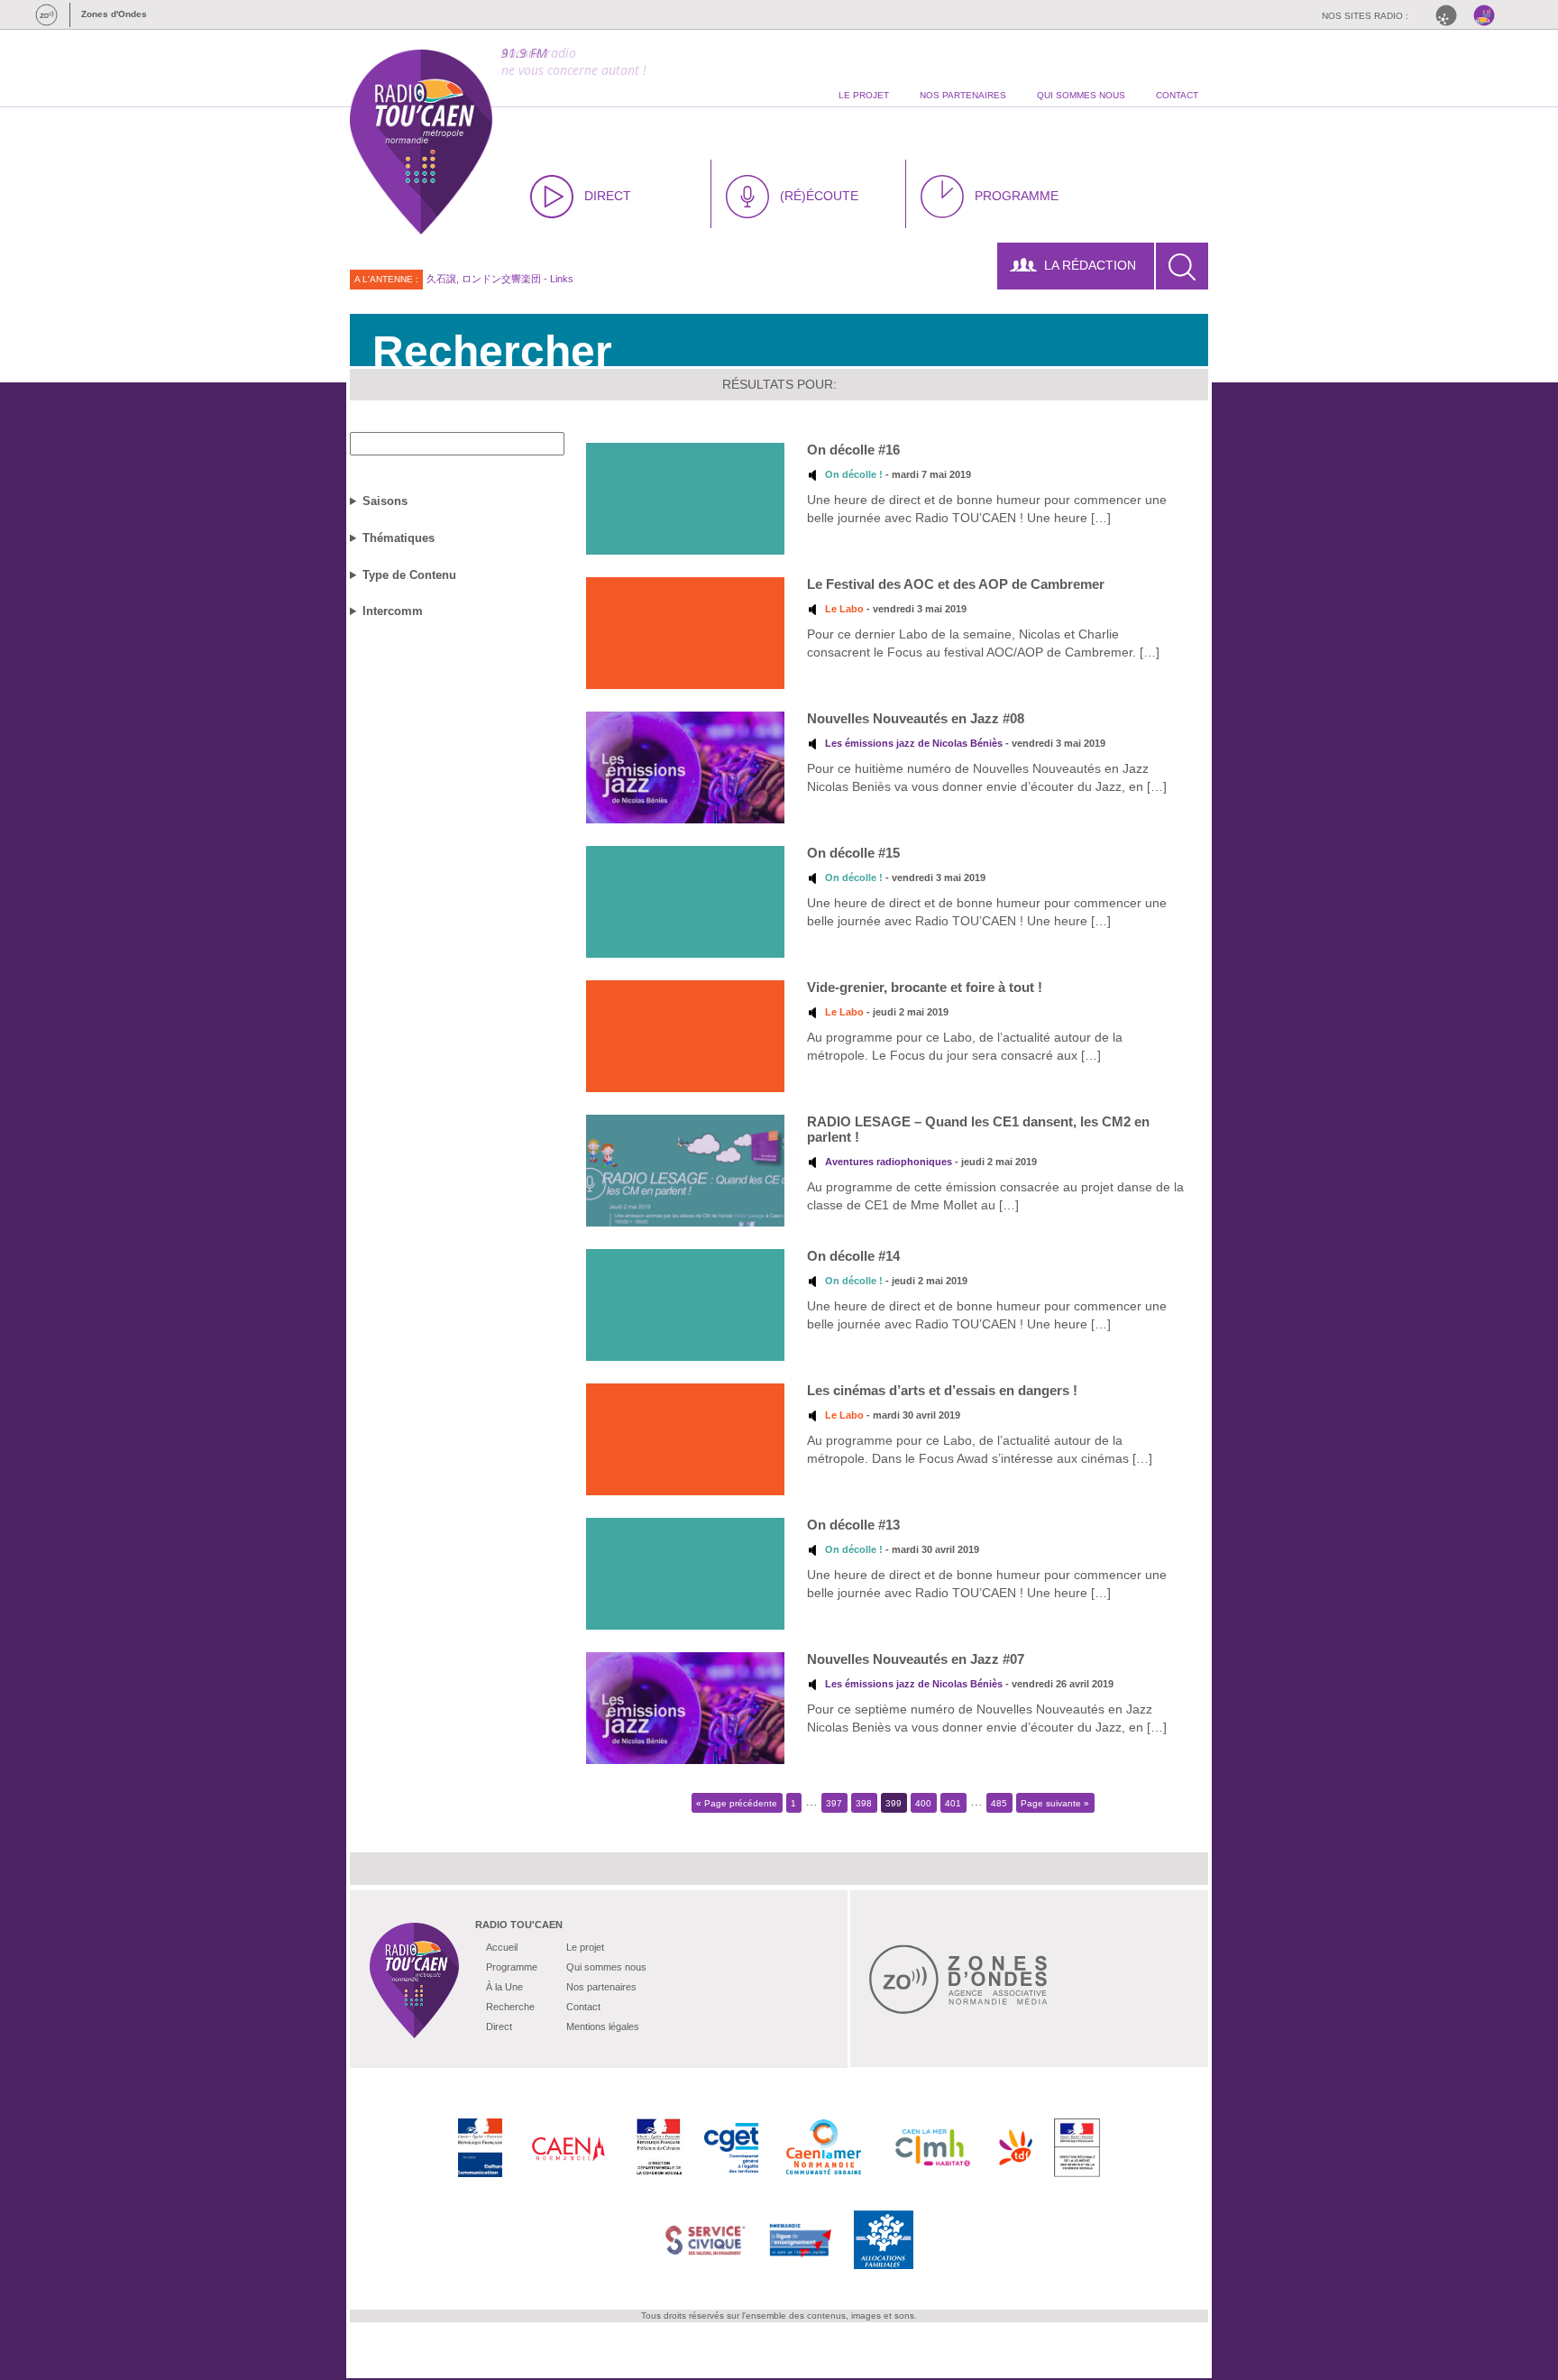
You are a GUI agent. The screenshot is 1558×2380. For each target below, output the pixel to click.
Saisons (385, 501)
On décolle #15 (853, 853)
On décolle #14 (853, 1256)
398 (864, 1802)
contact (1177, 95)
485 (999, 1802)
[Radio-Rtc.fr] (1451, 15)
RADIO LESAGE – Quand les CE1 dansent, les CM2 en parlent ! (978, 1129)
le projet (864, 95)
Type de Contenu (409, 575)
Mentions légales (603, 2026)
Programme (512, 1967)
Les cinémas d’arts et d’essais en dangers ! (942, 1390)
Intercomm (393, 611)
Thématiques (399, 538)
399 (894, 1802)
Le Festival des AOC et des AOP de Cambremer (956, 584)
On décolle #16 (853, 450)
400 (923, 1802)
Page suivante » (1055, 1802)
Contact (583, 2007)
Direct (499, 2026)
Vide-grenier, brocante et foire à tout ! (925, 987)
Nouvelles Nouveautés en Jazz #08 (916, 718)
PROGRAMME (1017, 196)
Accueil (502, 1947)
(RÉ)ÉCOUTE (819, 196)
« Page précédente (737, 1802)
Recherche (510, 2007)
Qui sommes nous (606, 1967)
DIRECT (608, 196)
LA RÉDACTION (1090, 265)
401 (953, 1802)
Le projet (585, 1947)
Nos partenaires (601, 1987)
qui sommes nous (1081, 95)
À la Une (504, 1987)
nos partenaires (963, 95)
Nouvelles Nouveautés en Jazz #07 (916, 1659)
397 (834, 1802)
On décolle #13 (853, 1525)
